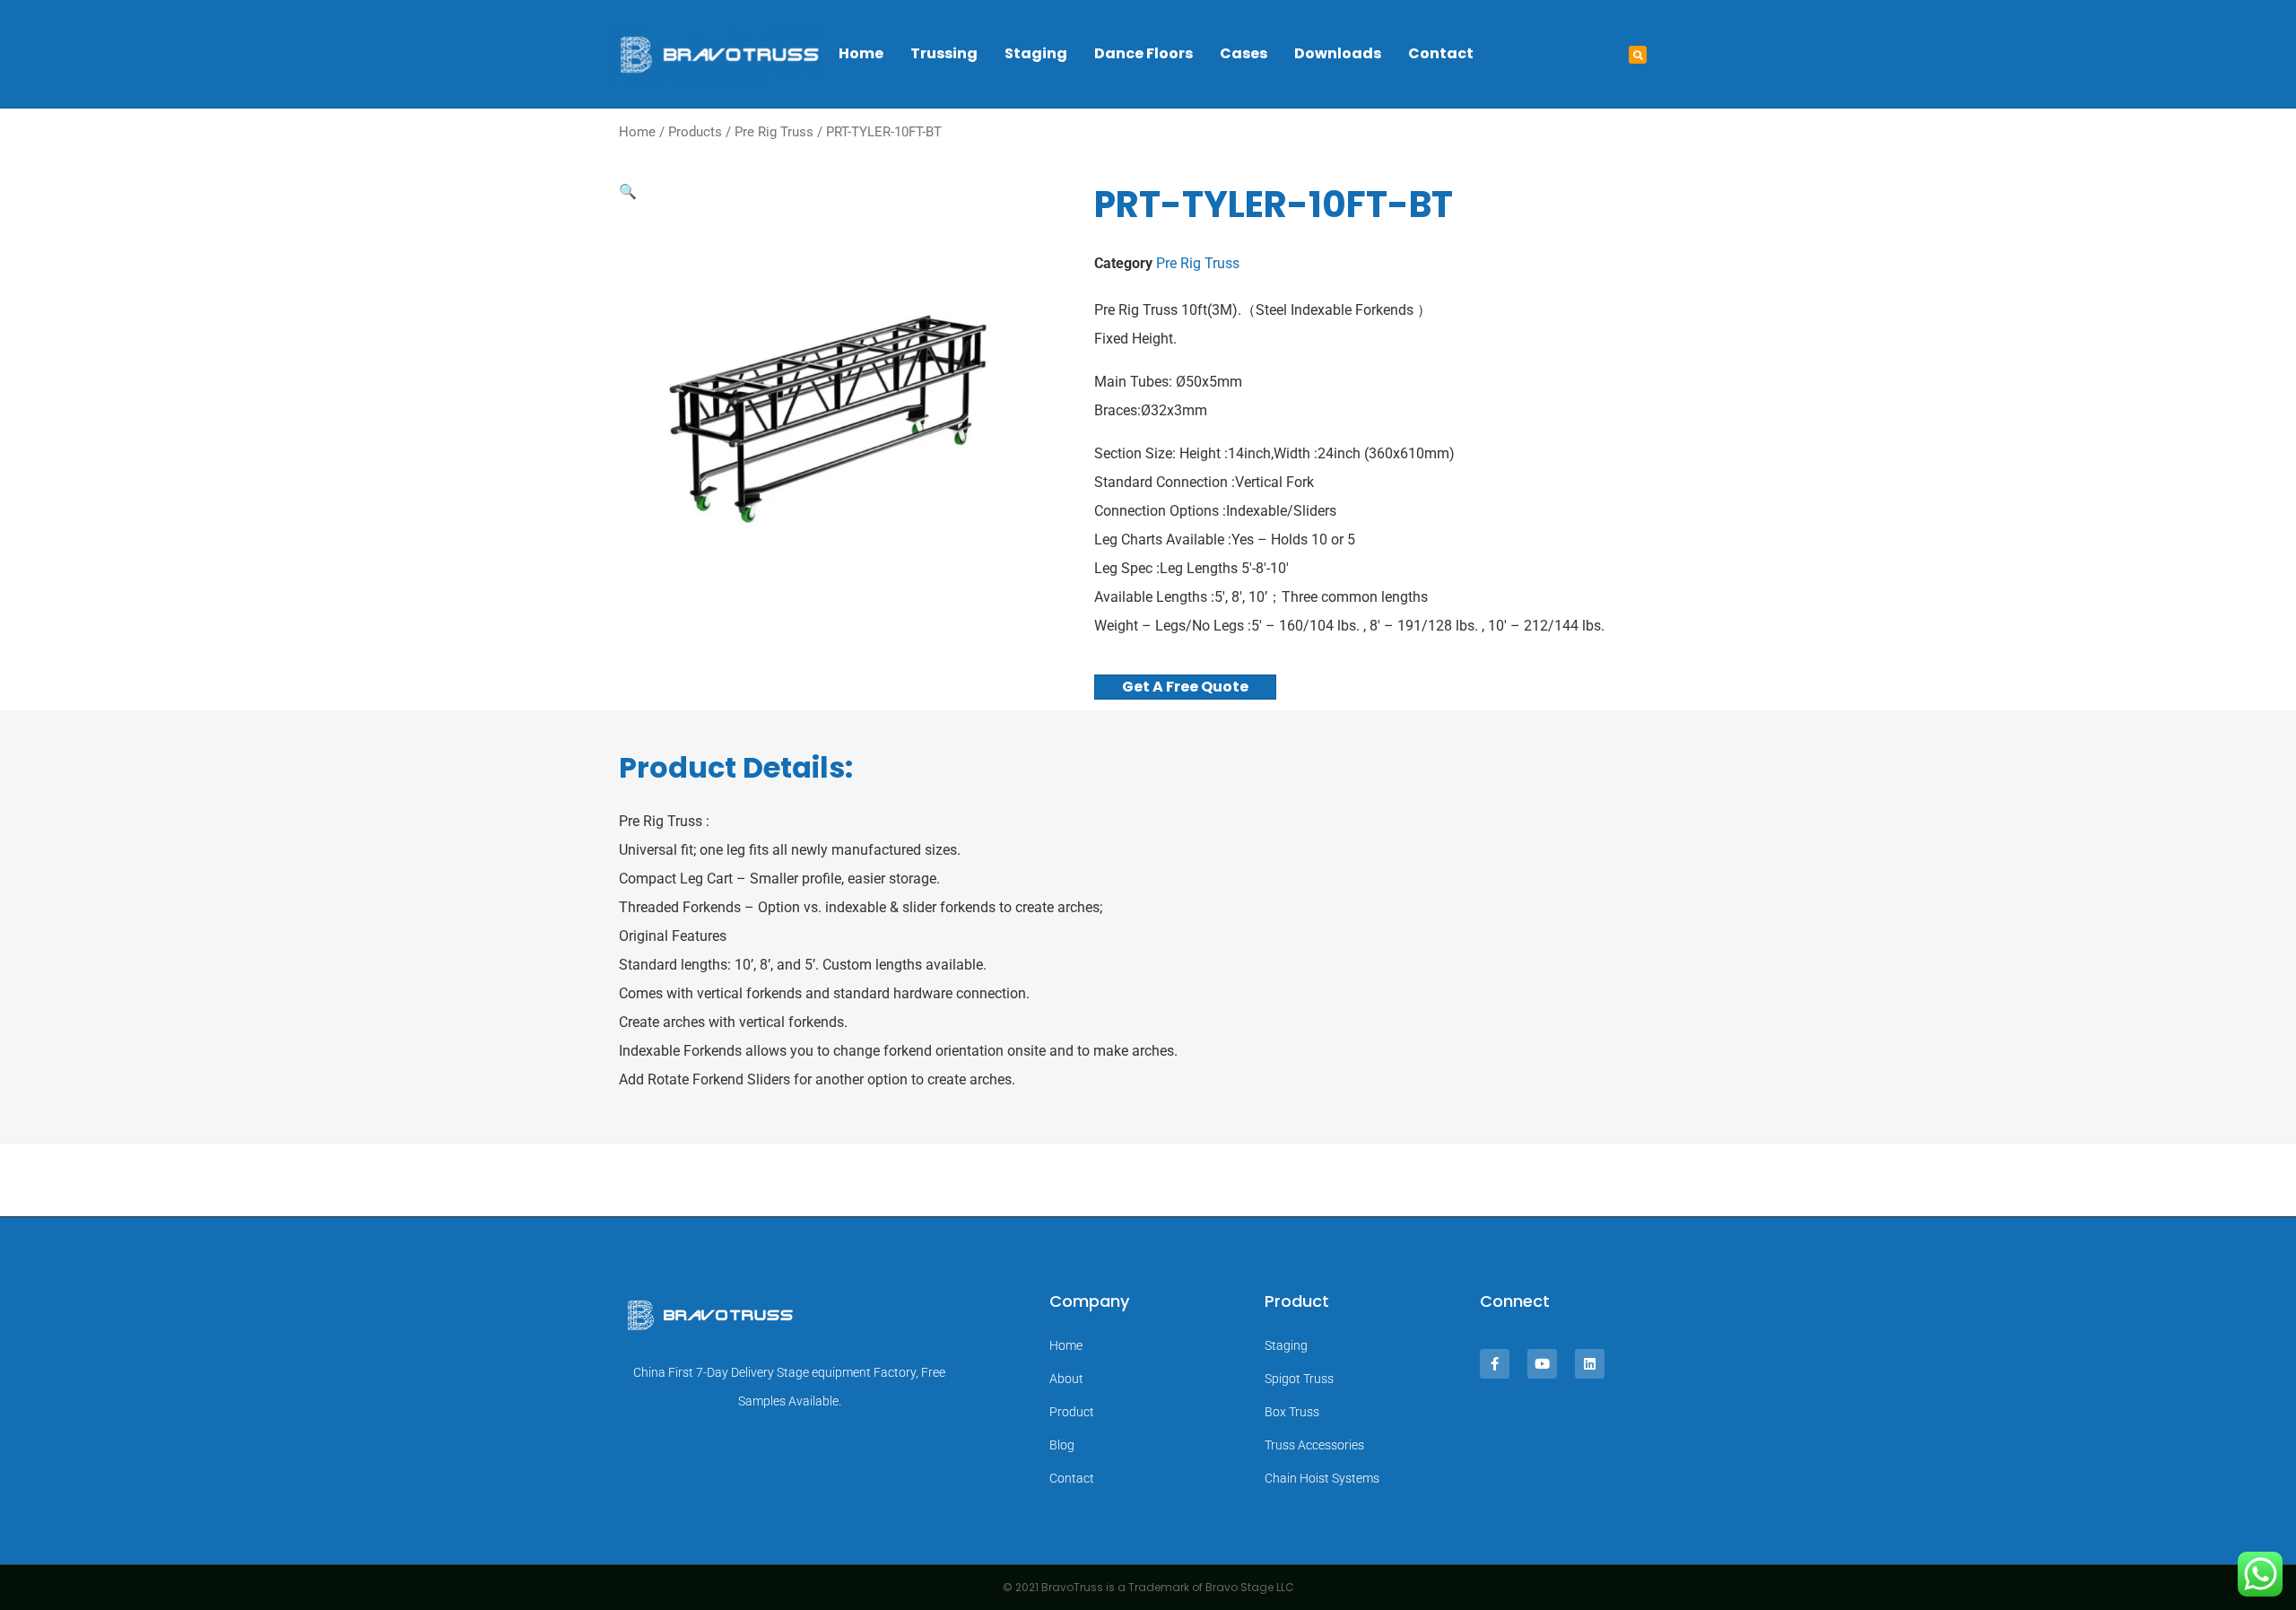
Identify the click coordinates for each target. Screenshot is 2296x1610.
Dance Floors (1144, 53)
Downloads (1338, 53)
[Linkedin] (1590, 1364)
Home (861, 53)
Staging (1036, 53)
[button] (1638, 55)
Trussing (944, 53)
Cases (1244, 53)
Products (695, 132)
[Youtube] (1542, 1364)
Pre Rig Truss (774, 132)
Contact (1441, 53)
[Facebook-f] (1495, 1364)
